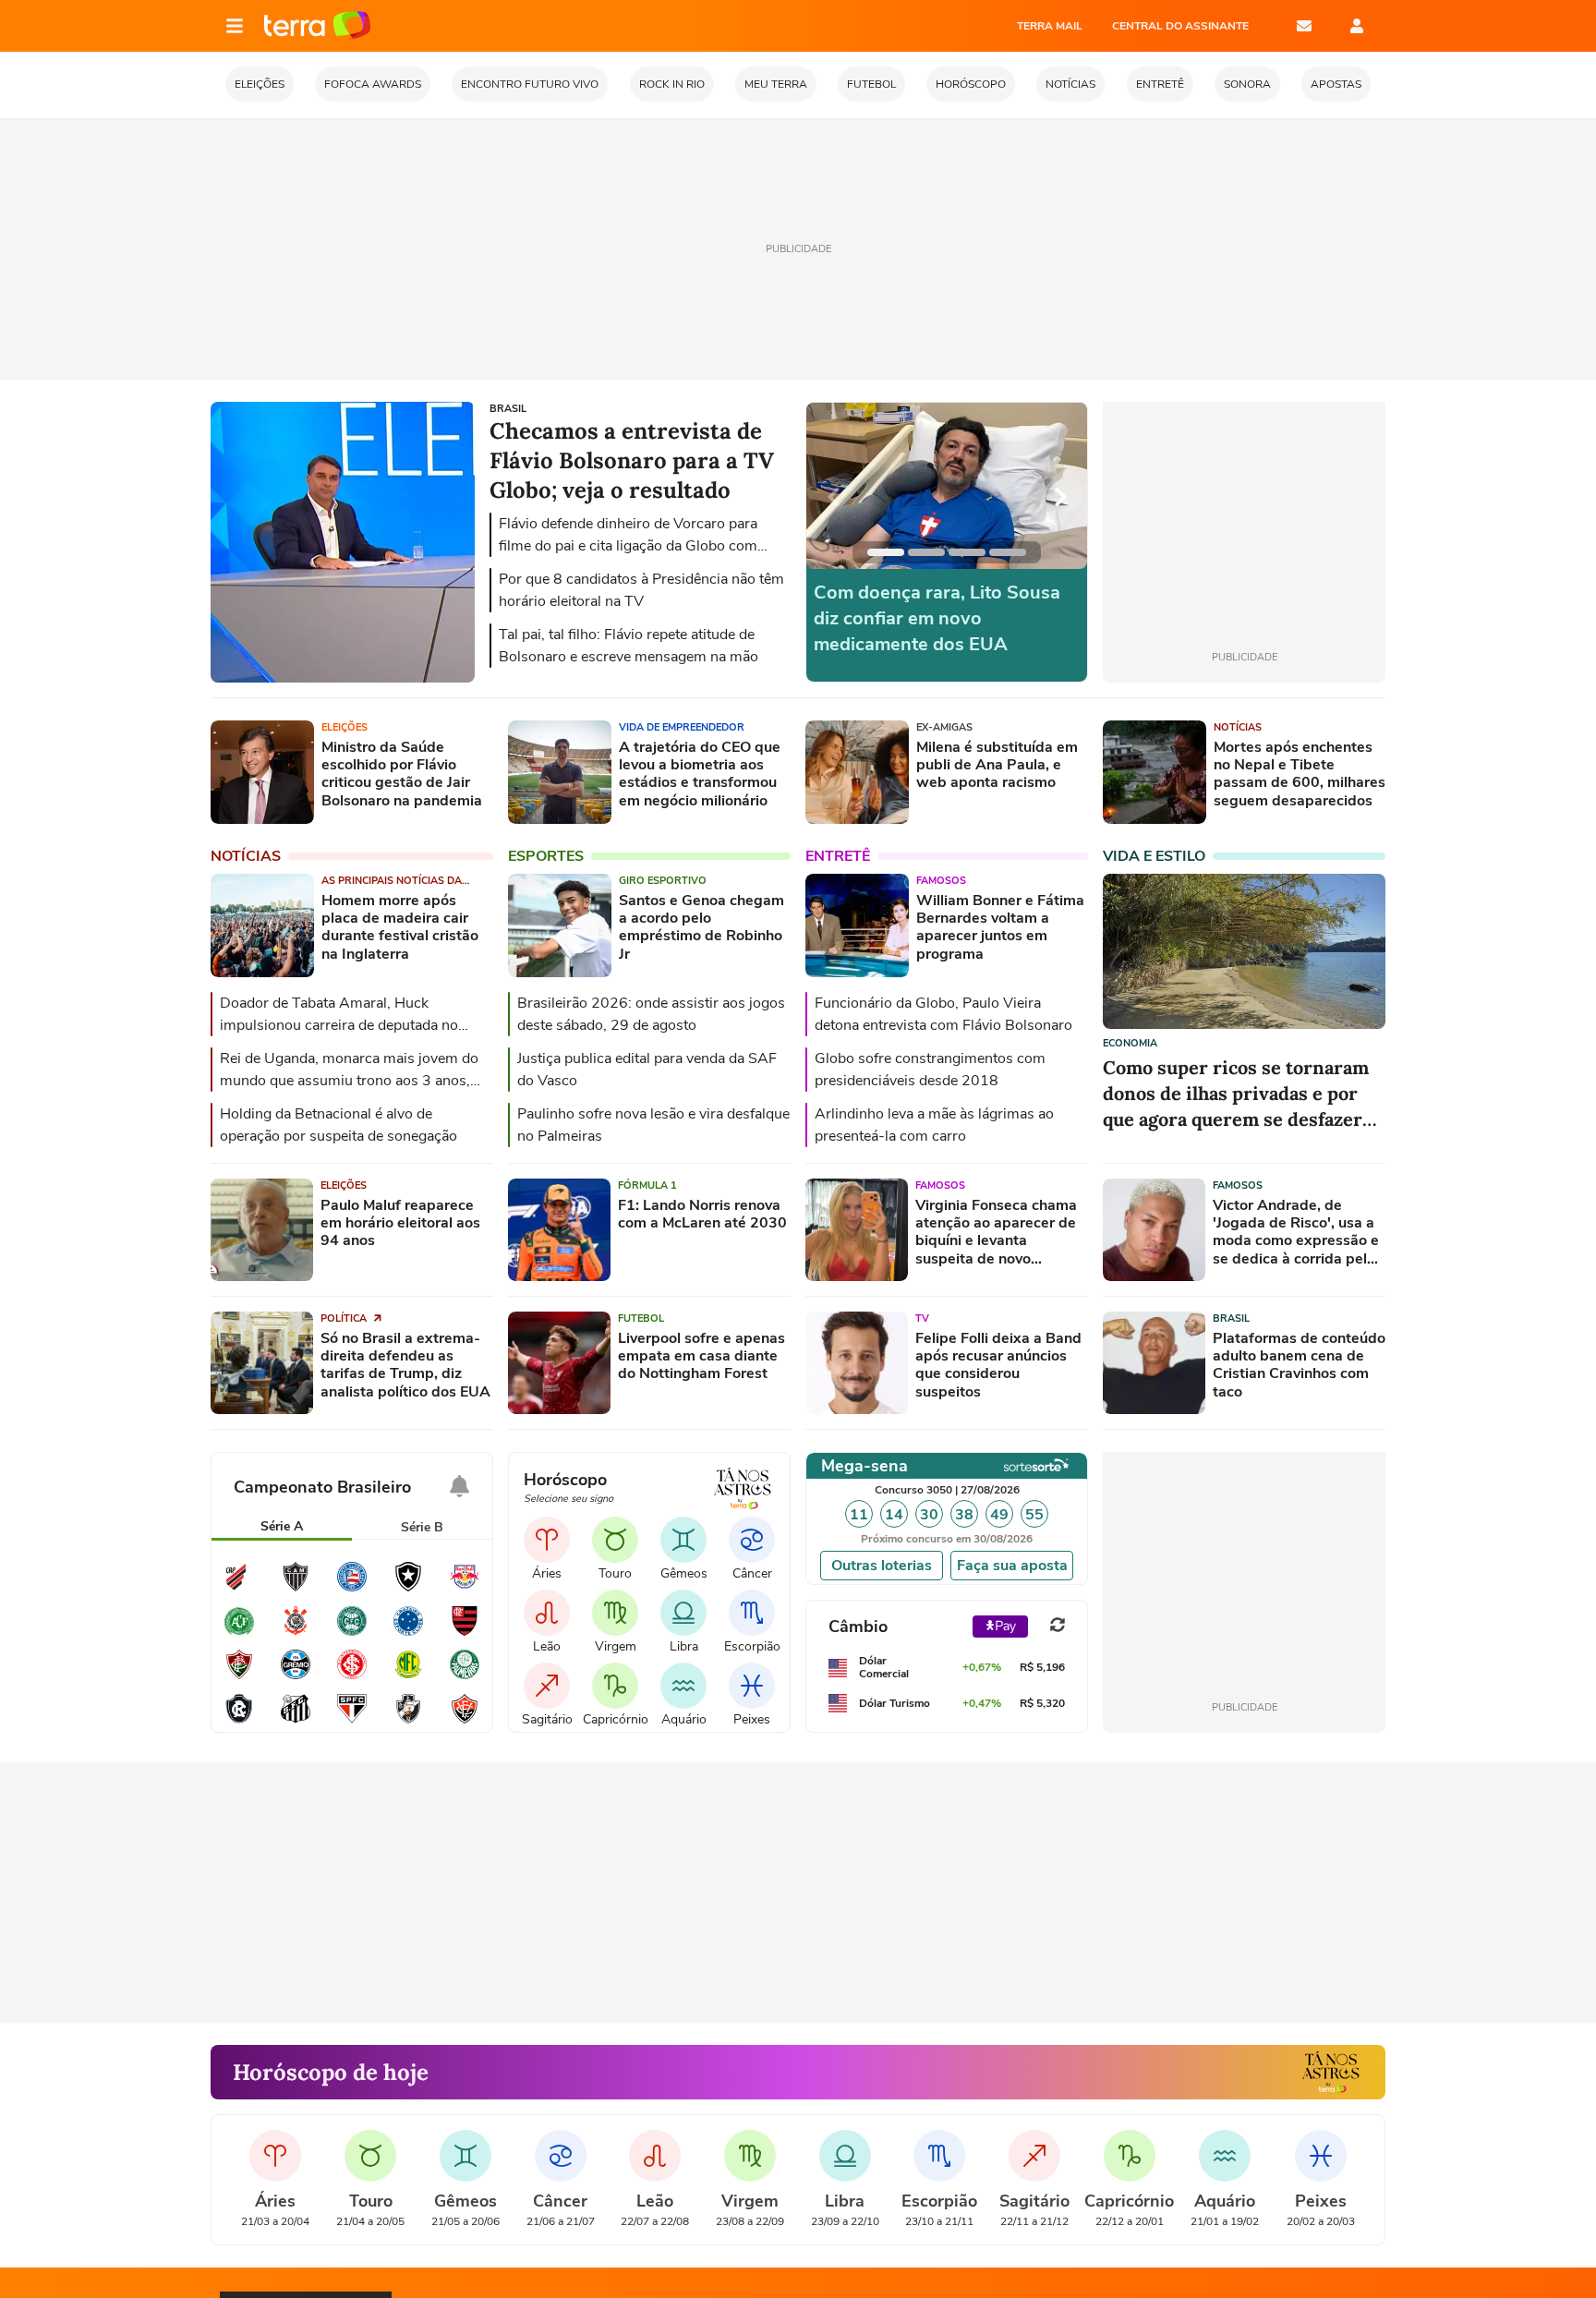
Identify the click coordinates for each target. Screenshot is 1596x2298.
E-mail (1304, 26)
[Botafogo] (408, 1589)
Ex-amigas (944, 727)
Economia (1130, 1043)
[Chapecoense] (239, 1633)
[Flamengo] (465, 1633)
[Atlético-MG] (296, 1589)
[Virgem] (615, 1613)
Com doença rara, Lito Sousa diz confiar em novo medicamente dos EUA (937, 618)
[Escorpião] (752, 1613)
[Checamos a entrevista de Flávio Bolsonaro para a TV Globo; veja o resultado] (343, 680)
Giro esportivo (663, 881)
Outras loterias (882, 1566)
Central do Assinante (1180, 26)
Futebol (641, 1318)
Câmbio (858, 1627)
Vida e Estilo (1154, 856)
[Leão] (547, 1613)
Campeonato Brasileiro (322, 1487)
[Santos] (296, 1721)
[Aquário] (683, 1686)
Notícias (1238, 727)
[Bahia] (352, 1589)
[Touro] (615, 1540)
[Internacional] (352, 1676)
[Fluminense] (239, 1676)
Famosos (941, 881)
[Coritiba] (352, 1633)
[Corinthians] (296, 1633)
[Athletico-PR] (239, 1589)
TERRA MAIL (1050, 26)
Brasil (1231, 1318)
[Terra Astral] (1331, 2072)
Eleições (345, 727)
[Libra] (683, 1613)
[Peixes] (752, 1686)
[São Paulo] (352, 1721)
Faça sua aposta (1012, 1566)
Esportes (546, 856)
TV (922, 1318)
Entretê (838, 856)
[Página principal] (317, 26)
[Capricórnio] (615, 1686)
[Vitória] (465, 1721)
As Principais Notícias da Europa (392, 881)
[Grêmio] (296, 1676)
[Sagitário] (547, 1686)
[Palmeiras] (465, 1676)
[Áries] (547, 1540)
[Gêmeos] (683, 1540)
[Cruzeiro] (408, 1633)
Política (345, 1318)
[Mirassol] (408, 1676)
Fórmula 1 (647, 1185)
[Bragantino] (465, 1589)
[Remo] (239, 1721)
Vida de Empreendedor (682, 727)
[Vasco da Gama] (408, 1721)
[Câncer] (752, 1540)
